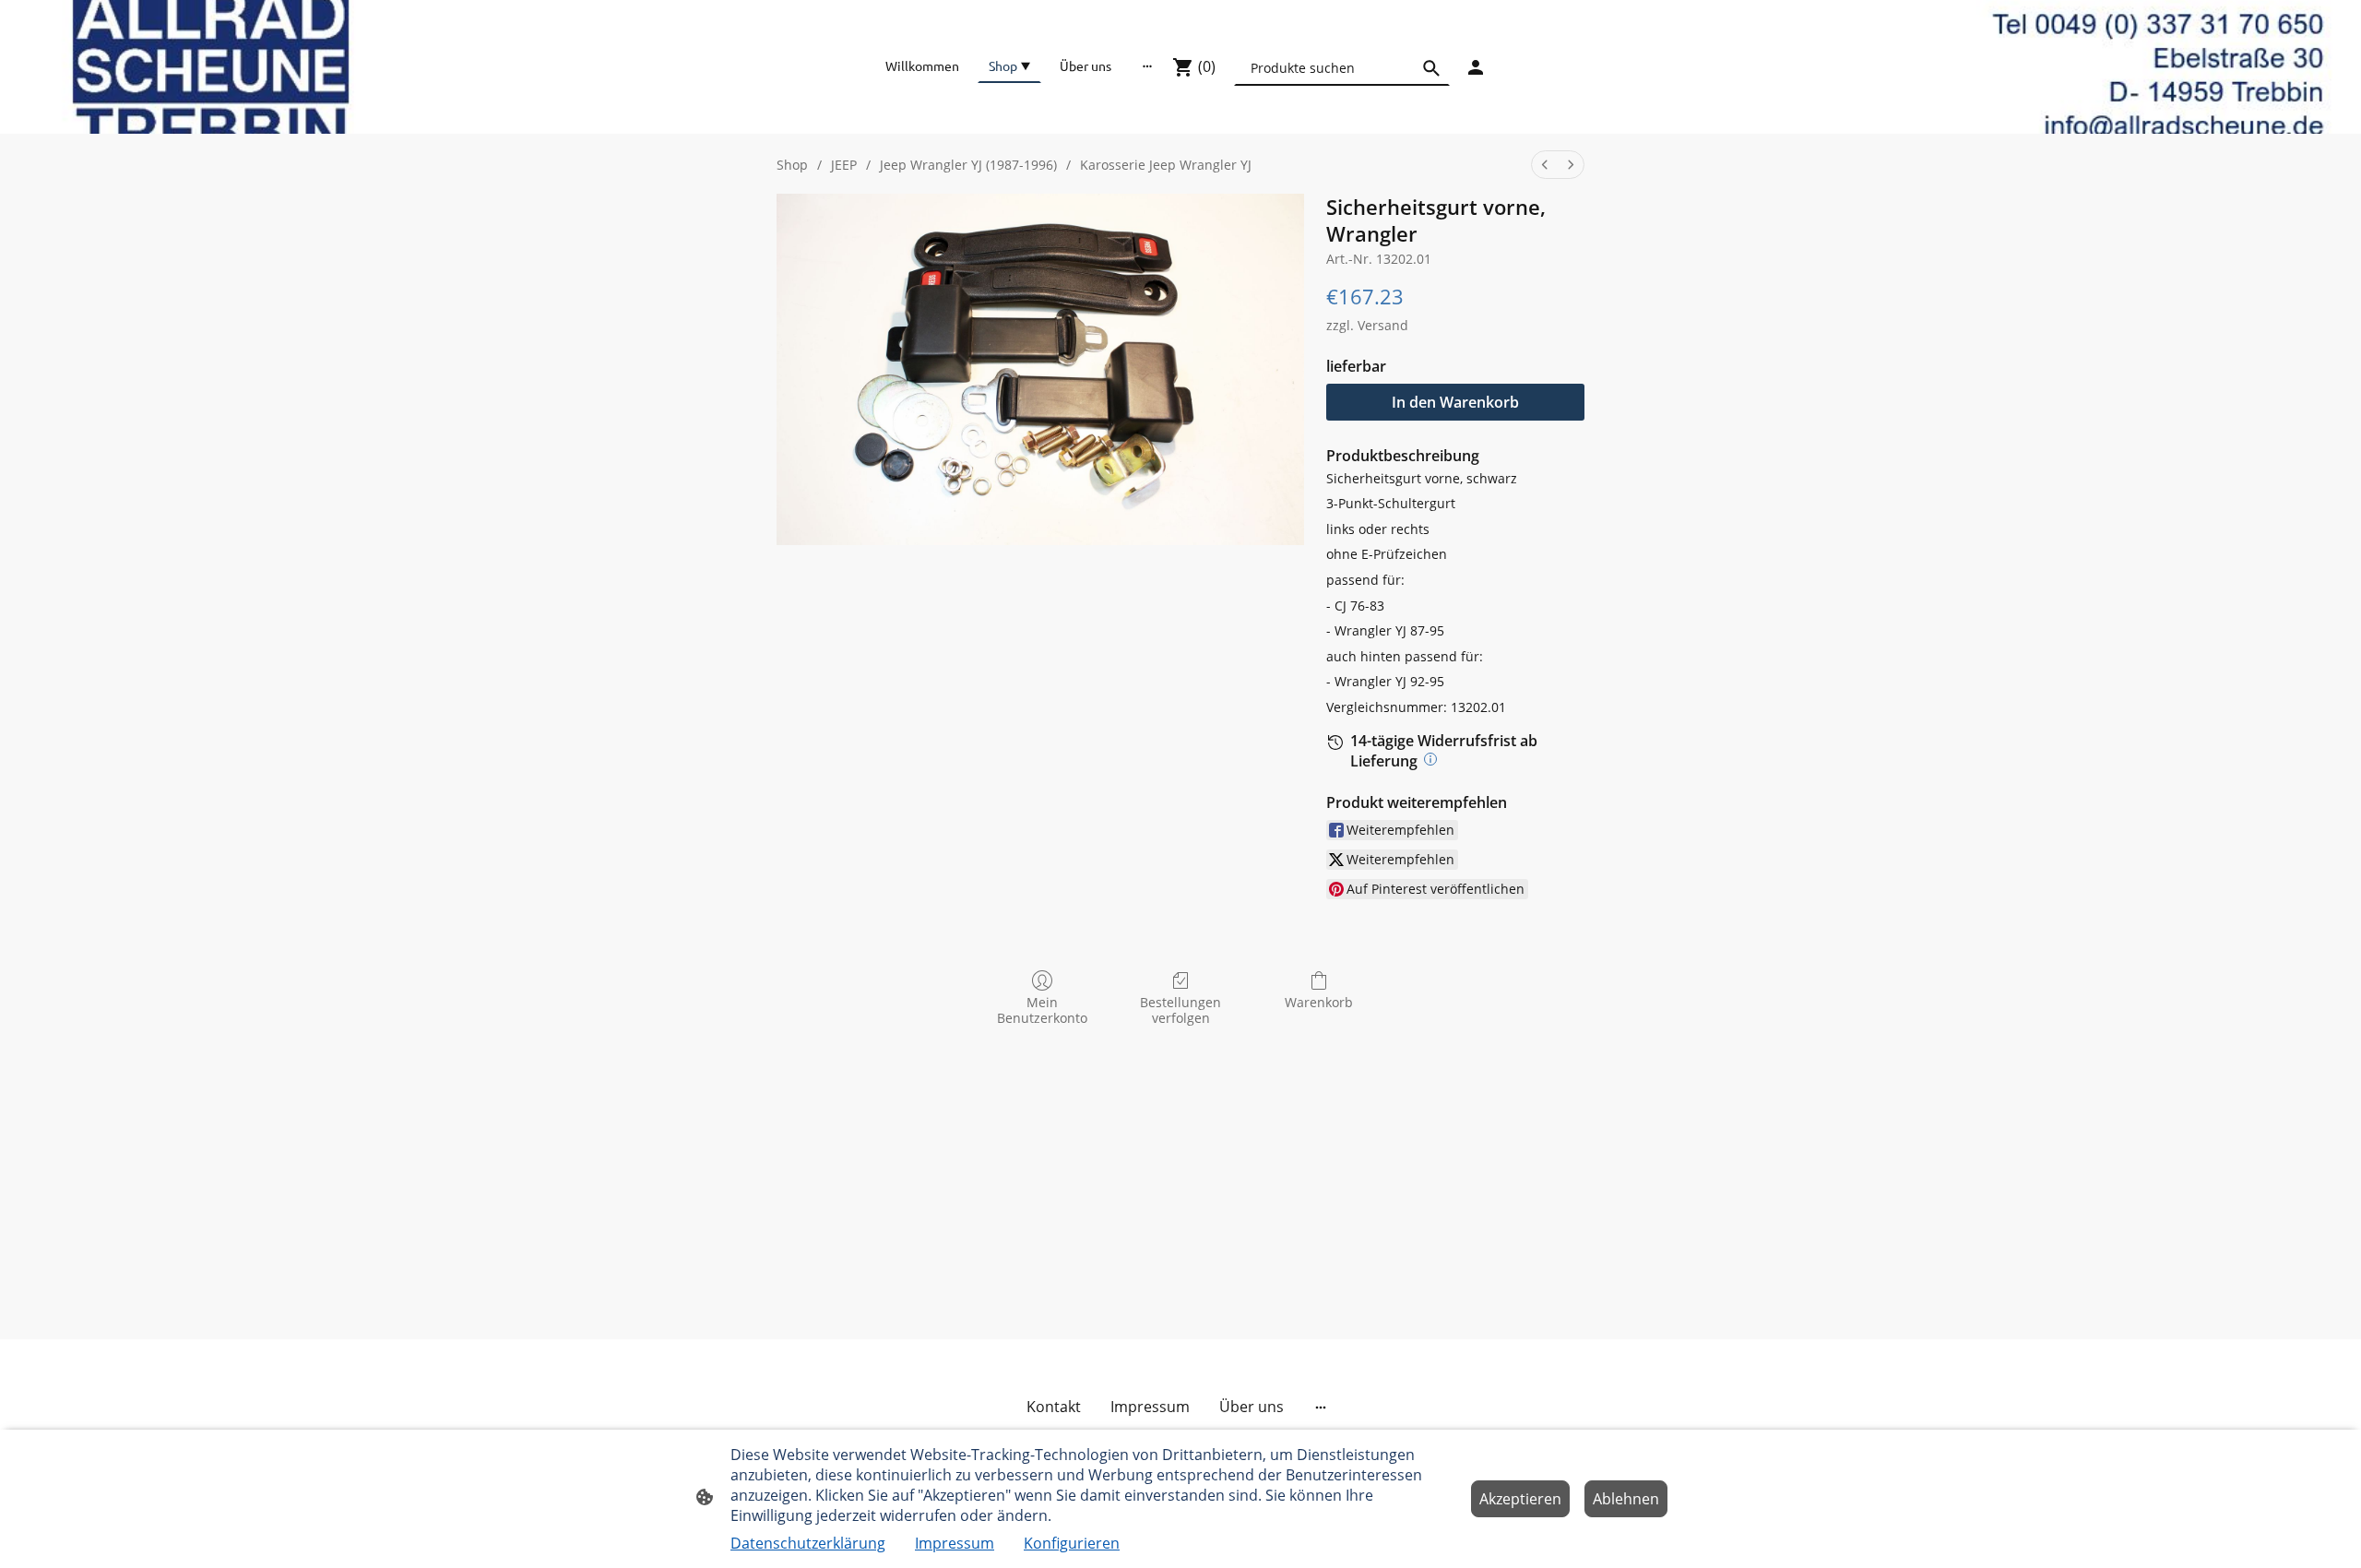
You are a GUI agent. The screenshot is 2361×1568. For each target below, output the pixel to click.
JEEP (844, 165)
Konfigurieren (1072, 1543)
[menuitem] (1545, 165)
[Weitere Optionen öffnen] (1147, 65)
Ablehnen (1626, 1499)
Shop (792, 165)
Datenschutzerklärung (808, 1543)
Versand (1383, 325)
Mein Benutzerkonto (1042, 1010)
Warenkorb (1319, 1002)
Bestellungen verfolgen (1180, 1010)
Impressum (955, 1543)
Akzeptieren (1520, 1499)
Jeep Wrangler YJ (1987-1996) (968, 165)
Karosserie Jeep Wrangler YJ (1166, 165)
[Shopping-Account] (1476, 67)
